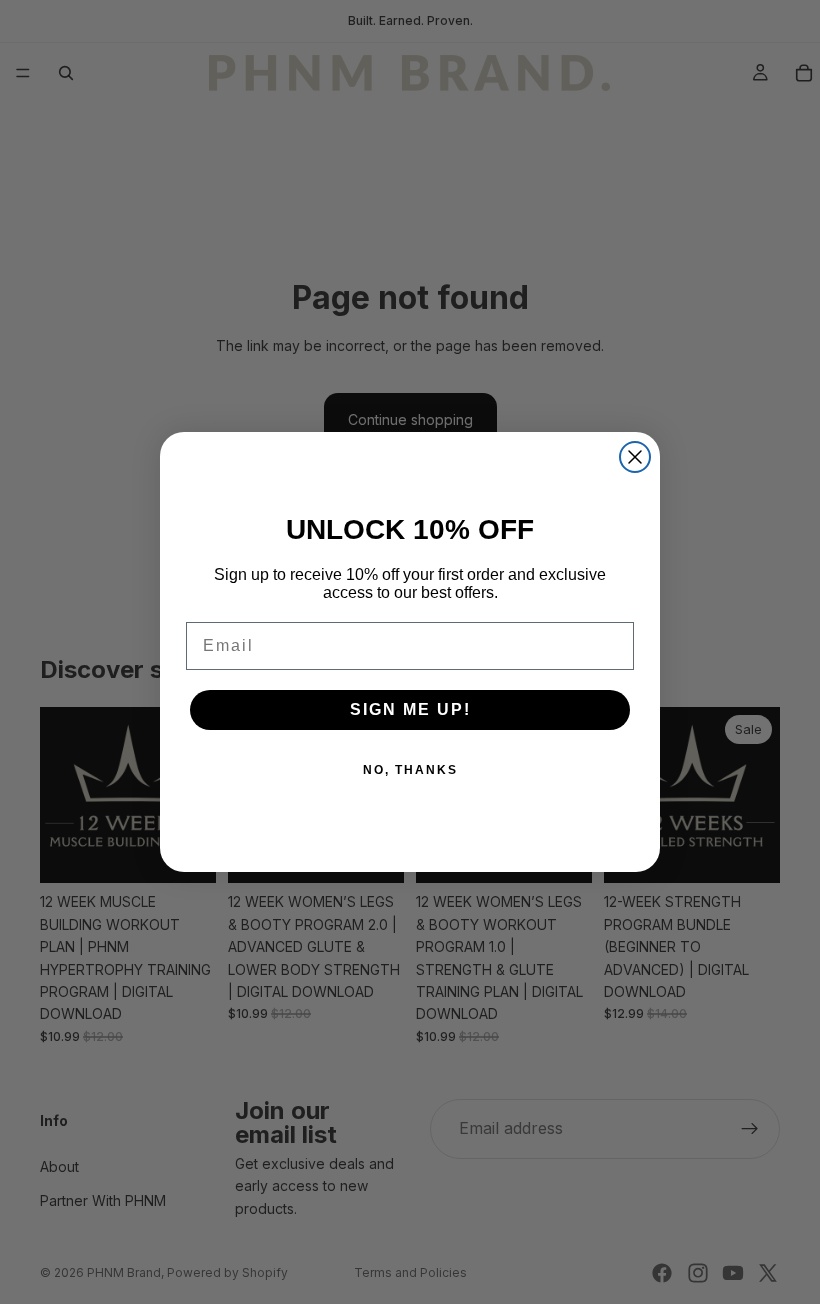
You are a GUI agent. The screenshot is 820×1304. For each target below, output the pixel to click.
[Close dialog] (635, 457)
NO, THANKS (410, 770)
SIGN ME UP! (410, 709)
